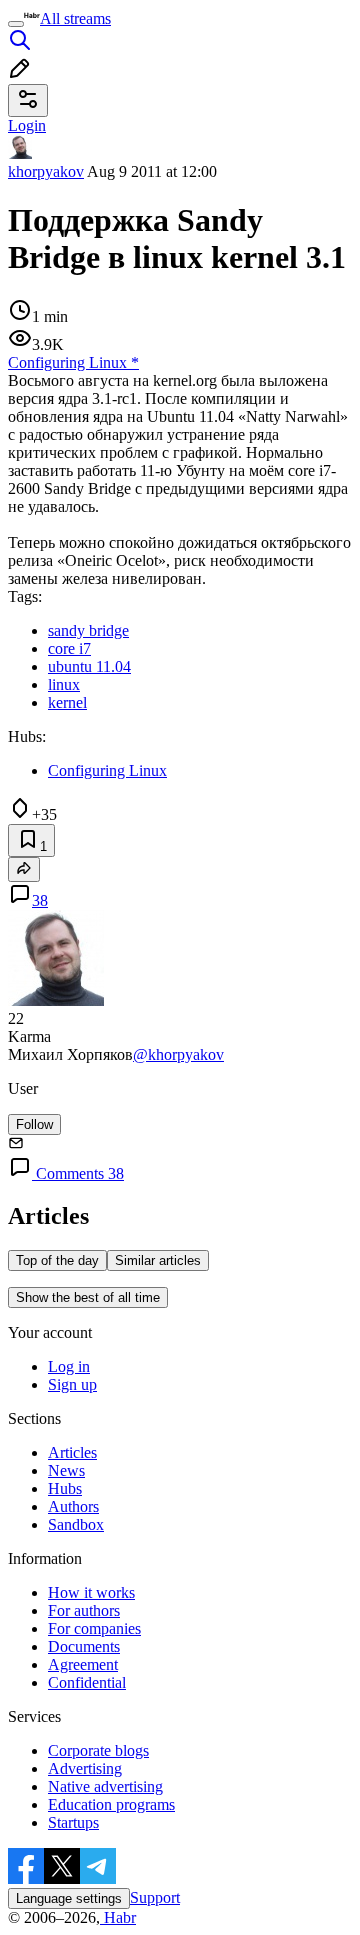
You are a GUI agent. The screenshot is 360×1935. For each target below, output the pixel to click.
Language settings (69, 1898)
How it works (91, 1592)
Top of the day (57, 1260)
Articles (72, 1452)
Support (155, 1897)
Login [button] (27, 125)
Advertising (85, 1768)
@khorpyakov (178, 1054)
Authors (73, 1506)
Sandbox (76, 1524)
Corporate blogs (98, 1750)
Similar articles (158, 1260)
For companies (94, 1628)
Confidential (87, 1682)
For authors (84, 1610)
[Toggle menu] (16, 24)
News (66, 1470)
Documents (84, 1646)
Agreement (83, 1664)
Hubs (65, 1488)
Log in (69, 1366)
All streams (75, 18)
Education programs (111, 1804)
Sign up (72, 1384)
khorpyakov (46, 171)
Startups (73, 1822)
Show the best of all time (88, 1297)
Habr (118, 1917)
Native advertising (105, 1786)
